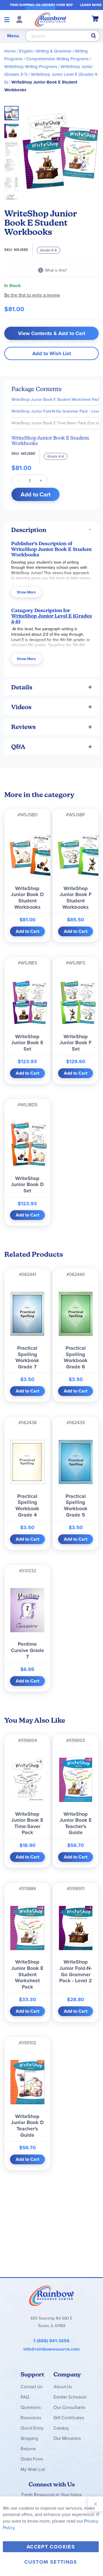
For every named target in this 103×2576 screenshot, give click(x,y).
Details (22, 687)
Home (10, 51)
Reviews (23, 727)
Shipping (29, 2438)
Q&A (18, 747)
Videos (21, 707)
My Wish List (33, 2469)
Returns (28, 2449)
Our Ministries (67, 2438)
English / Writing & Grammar (45, 51)
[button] (13, 129)
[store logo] (50, 19)
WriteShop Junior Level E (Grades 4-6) (51, 619)
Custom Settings (51, 2562)
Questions (31, 2407)
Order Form (32, 2459)
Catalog (61, 2428)
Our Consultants (69, 2407)
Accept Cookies (51, 2547)
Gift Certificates (69, 2418)
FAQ (25, 2397)
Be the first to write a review (32, 295)
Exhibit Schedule (70, 2397)
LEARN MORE (91, 5)
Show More (26, 592)
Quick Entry (32, 2428)
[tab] (51, 530)
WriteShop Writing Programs (31, 67)
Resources (31, 2418)
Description (29, 530)
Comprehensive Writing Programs (57, 59)
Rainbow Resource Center (51, 2295)
